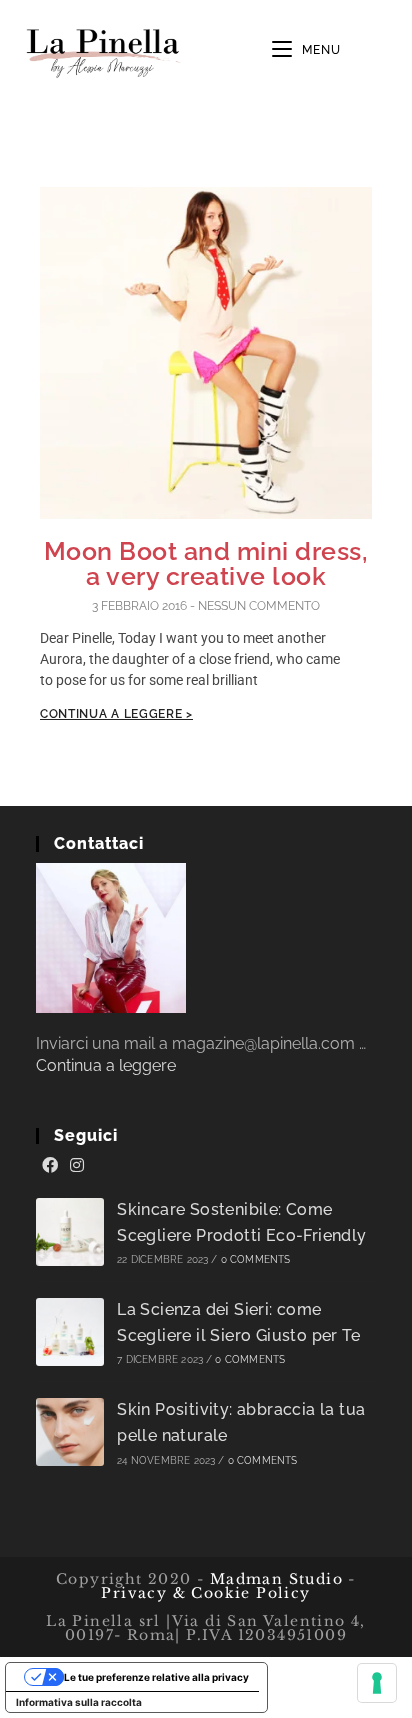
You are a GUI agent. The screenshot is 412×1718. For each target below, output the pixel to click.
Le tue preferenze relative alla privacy (156, 1677)
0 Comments (256, 1259)
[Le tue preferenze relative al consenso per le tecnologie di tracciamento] (377, 1683)
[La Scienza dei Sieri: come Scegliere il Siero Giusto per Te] (70, 1332)
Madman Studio (273, 1579)
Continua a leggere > (116, 714)
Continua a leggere (106, 1065)
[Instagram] (77, 1166)
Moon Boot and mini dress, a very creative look (206, 563)
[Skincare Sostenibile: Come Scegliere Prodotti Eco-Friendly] (70, 1232)
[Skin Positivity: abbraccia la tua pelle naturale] (70, 1432)
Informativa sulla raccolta (79, 1702)
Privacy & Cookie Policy (205, 1593)
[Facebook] (50, 1166)
